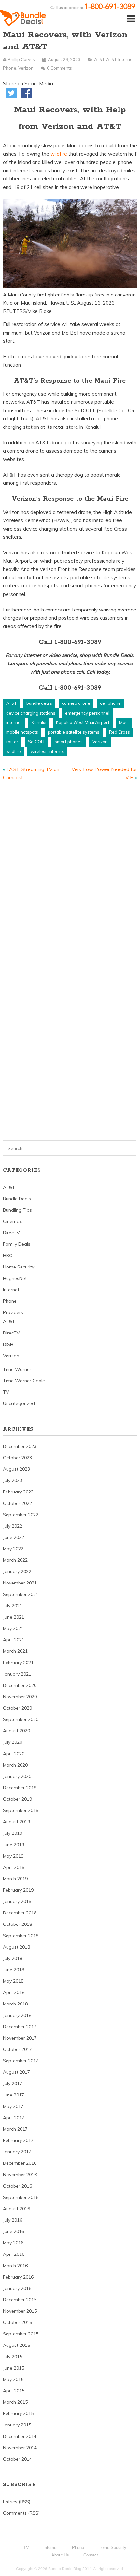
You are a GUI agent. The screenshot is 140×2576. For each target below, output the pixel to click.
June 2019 (14, 1845)
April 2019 (14, 1867)
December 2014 (20, 2436)
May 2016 (13, 2243)
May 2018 (13, 1981)
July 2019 (13, 1833)
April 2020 (14, 1754)
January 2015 (17, 2425)
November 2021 (20, 1583)
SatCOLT (36, 742)
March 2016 (15, 2266)
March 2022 (15, 1560)
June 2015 (14, 2368)
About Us (60, 2555)
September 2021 (21, 1594)
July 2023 (13, 1480)
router (12, 742)
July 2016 (13, 2220)
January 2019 (17, 1901)
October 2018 (17, 1924)
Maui (124, 722)
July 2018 (13, 1958)
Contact (91, 2555)
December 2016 (20, 2163)
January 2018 (17, 2015)
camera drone (76, 703)
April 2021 (14, 1640)
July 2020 (13, 1742)
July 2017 (13, 2083)
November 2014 (20, 2448)
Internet (126, 59)
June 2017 (14, 2095)
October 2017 (17, 2049)
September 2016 (21, 2197)
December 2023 (20, 1446)
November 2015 (20, 2311)
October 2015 (17, 2322)
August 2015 (16, 2345)
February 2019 (18, 1890)
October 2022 (17, 1503)
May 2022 (13, 1549)
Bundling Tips (17, 1210)
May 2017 (13, 2106)
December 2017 (20, 2027)
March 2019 (15, 1879)
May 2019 (13, 1856)
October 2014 (17, 2459)
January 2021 (17, 1674)
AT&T (99, 59)
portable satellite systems (74, 732)
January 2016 (17, 2288)
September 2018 (21, 1936)
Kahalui (39, 722)
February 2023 (18, 1492)
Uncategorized (19, 1403)
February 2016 (18, 2277)
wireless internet (47, 751)
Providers (13, 1312)
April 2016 (14, 2254)
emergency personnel (87, 713)
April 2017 (14, 2118)
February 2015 (18, 2413)
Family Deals (17, 1244)
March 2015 (15, 2402)
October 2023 (17, 1458)
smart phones (69, 742)
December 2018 (20, 1913)
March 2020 (15, 1765)
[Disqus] (70, 877)
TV (6, 1392)
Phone (10, 68)
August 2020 (16, 1731)
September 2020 (21, 1719)
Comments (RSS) (21, 2513)
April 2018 (14, 1992)
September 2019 (21, 1810)
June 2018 (14, 1970)
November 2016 (20, 2175)
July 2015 (13, 2357)
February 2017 (18, 2140)
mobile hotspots (22, 732)
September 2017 (21, 2061)
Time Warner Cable (24, 1381)
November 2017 (20, 2038)
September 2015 (21, 2334)
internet (14, 722)
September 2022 (21, 1515)
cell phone (110, 703)
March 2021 (15, 1651)
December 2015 (20, 2300)
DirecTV (11, 1233)
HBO (8, 1255)
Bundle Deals (17, 1199)
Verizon (26, 68)
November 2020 (20, 1697)
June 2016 (14, 2231)
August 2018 (16, 1947)
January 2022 (17, 1571)
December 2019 (20, 1788)
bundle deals (39, 703)
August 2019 (16, 1822)
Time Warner (17, 1369)
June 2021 (14, 1617)
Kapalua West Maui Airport (83, 722)
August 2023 (16, 1469)
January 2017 (17, 2152)
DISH (8, 1344)
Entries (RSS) (17, 2502)
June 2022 (14, 1537)
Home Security (19, 1267)
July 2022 (13, 1526)
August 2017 (16, 2072)
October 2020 (17, 1708)
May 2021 (13, 1628)
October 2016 (17, 2186)
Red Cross (119, 732)
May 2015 (13, 2379)
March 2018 (15, 2004)
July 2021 (13, 1606)
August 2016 (16, 2209)
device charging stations (31, 713)
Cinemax (12, 1221)
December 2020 (20, 1685)
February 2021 (18, 1663)
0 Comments (59, 68)
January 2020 (17, 1776)
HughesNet (15, 1278)
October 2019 (17, 1799)
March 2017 (15, 2129)
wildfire (59, 154)
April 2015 (14, 2391)
